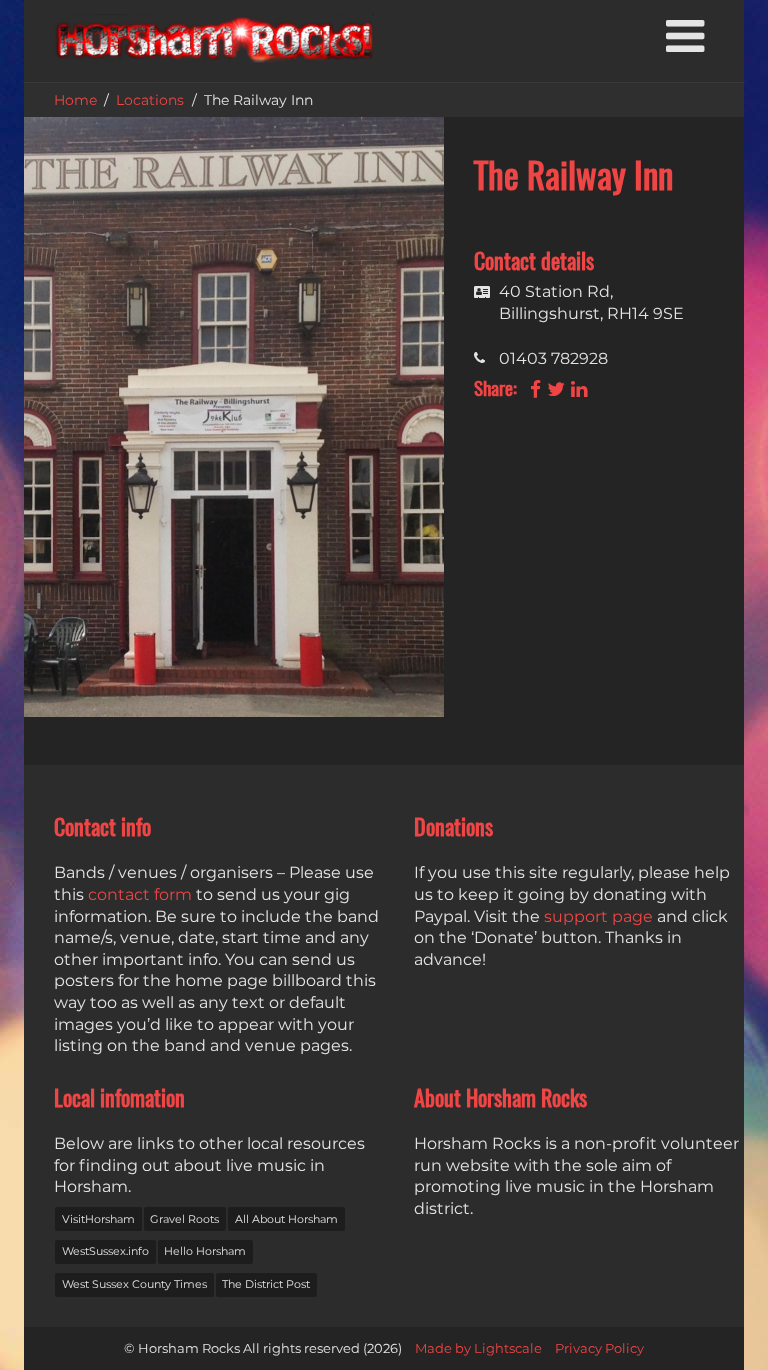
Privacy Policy (599, 1348)
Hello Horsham (205, 1251)
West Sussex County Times (134, 1284)
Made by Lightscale (478, 1348)
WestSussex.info (105, 1251)
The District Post (266, 1284)
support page (598, 916)
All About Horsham (286, 1219)
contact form (140, 894)
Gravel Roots (184, 1219)
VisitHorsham (98, 1219)
